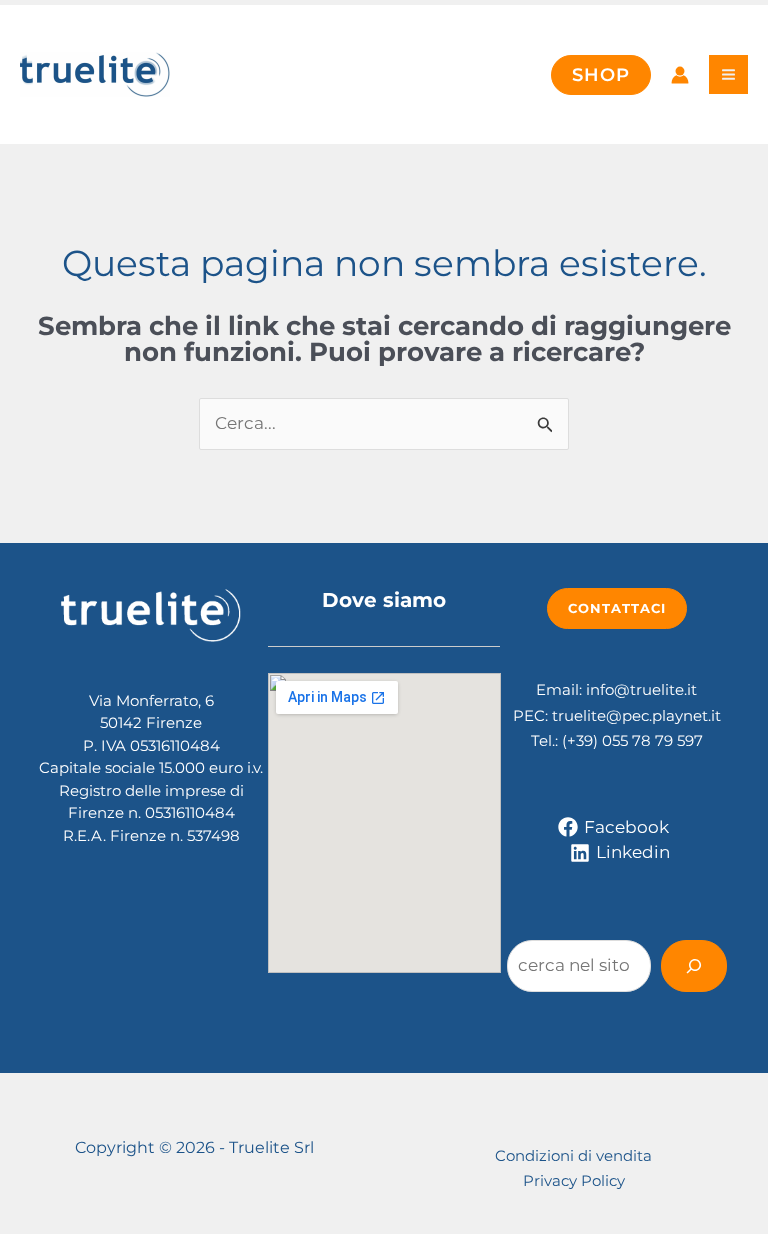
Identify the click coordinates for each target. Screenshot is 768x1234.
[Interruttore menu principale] (728, 74)
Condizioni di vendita (573, 1155)
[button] (601, 75)
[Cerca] (694, 966)
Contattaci (617, 608)
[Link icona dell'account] (680, 75)
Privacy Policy (574, 1180)
